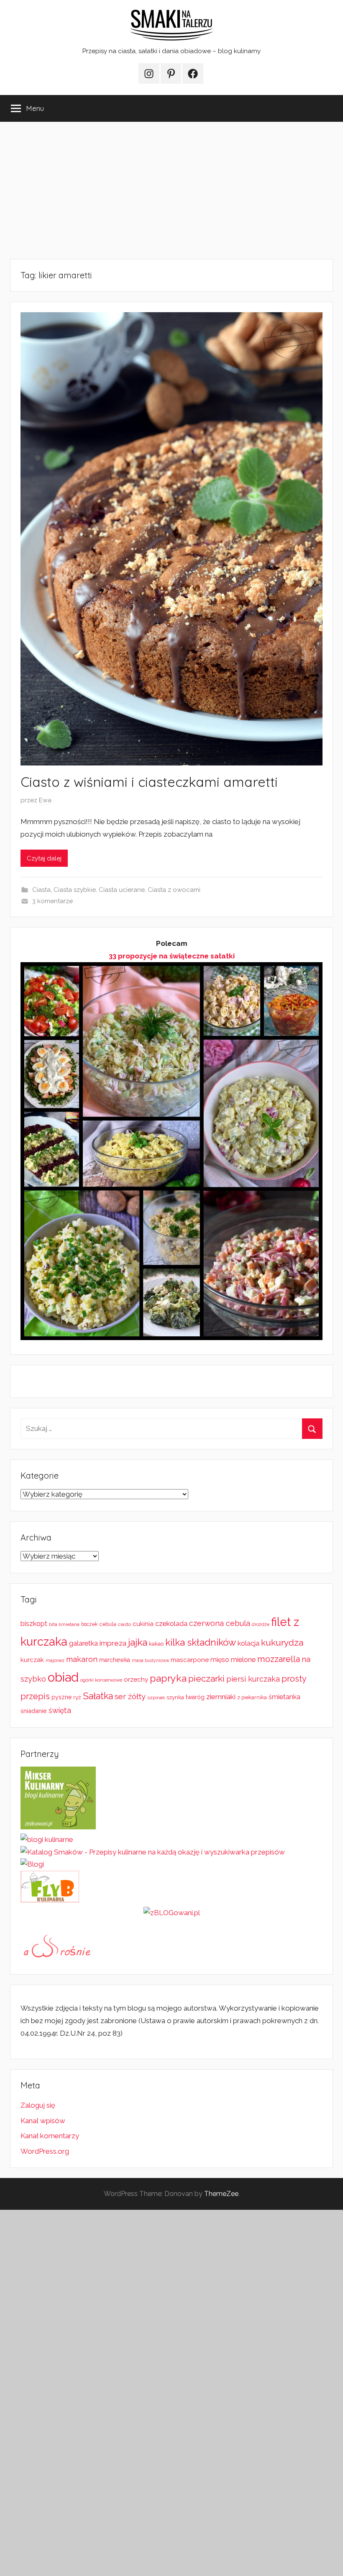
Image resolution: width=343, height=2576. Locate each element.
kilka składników (201, 1642)
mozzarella (279, 1659)
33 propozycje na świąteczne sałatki (172, 956)
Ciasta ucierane (122, 890)
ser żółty (130, 1696)
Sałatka (98, 1696)
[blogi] (32, 1864)
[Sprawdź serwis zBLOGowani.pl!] (172, 1913)
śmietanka (284, 1697)
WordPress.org (45, 2151)
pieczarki (206, 1678)
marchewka (115, 1660)
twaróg (195, 1697)
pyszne (61, 1697)
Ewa (45, 800)
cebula (108, 1624)
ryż (77, 1697)
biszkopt (34, 1624)
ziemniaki (221, 1697)
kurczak (32, 1660)
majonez (55, 1660)
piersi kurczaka (253, 1679)
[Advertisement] (171, 190)
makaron (82, 1659)
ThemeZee (221, 2194)
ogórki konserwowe (101, 1680)
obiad (63, 1677)
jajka (138, 1642)
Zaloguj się (38, 2105)
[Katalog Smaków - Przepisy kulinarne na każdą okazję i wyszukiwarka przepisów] (153, 1852)
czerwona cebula (220, 1623)
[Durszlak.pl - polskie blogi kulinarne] (47, 1839)
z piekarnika (252, 1697)
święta (60, 1710)
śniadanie (34, 1711)
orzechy (136, 1680)
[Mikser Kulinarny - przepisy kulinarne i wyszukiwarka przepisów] (58, 1827)
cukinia (143, 1624)
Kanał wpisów (43, 2121)
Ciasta (41, 890)
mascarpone (190, 1660)
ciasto (124, 1624)
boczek (90, 1624)
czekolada (171, 1624)
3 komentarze (52, 901)
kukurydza (282, 1642)
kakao (156, 1644)
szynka (175, 1697)
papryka (168, 1678)
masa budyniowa (150, 1660)
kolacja (248, 1643)
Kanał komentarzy (50, 2136)
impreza (113, 1643)
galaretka (83, 1643)
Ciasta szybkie (75, 890)
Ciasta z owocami (174, 890)
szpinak (156, 1698)
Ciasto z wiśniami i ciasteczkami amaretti (149, 782)
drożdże (261, 1624)
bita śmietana (64, 1624)
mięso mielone (233, 1660)
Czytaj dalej (44, 858)
